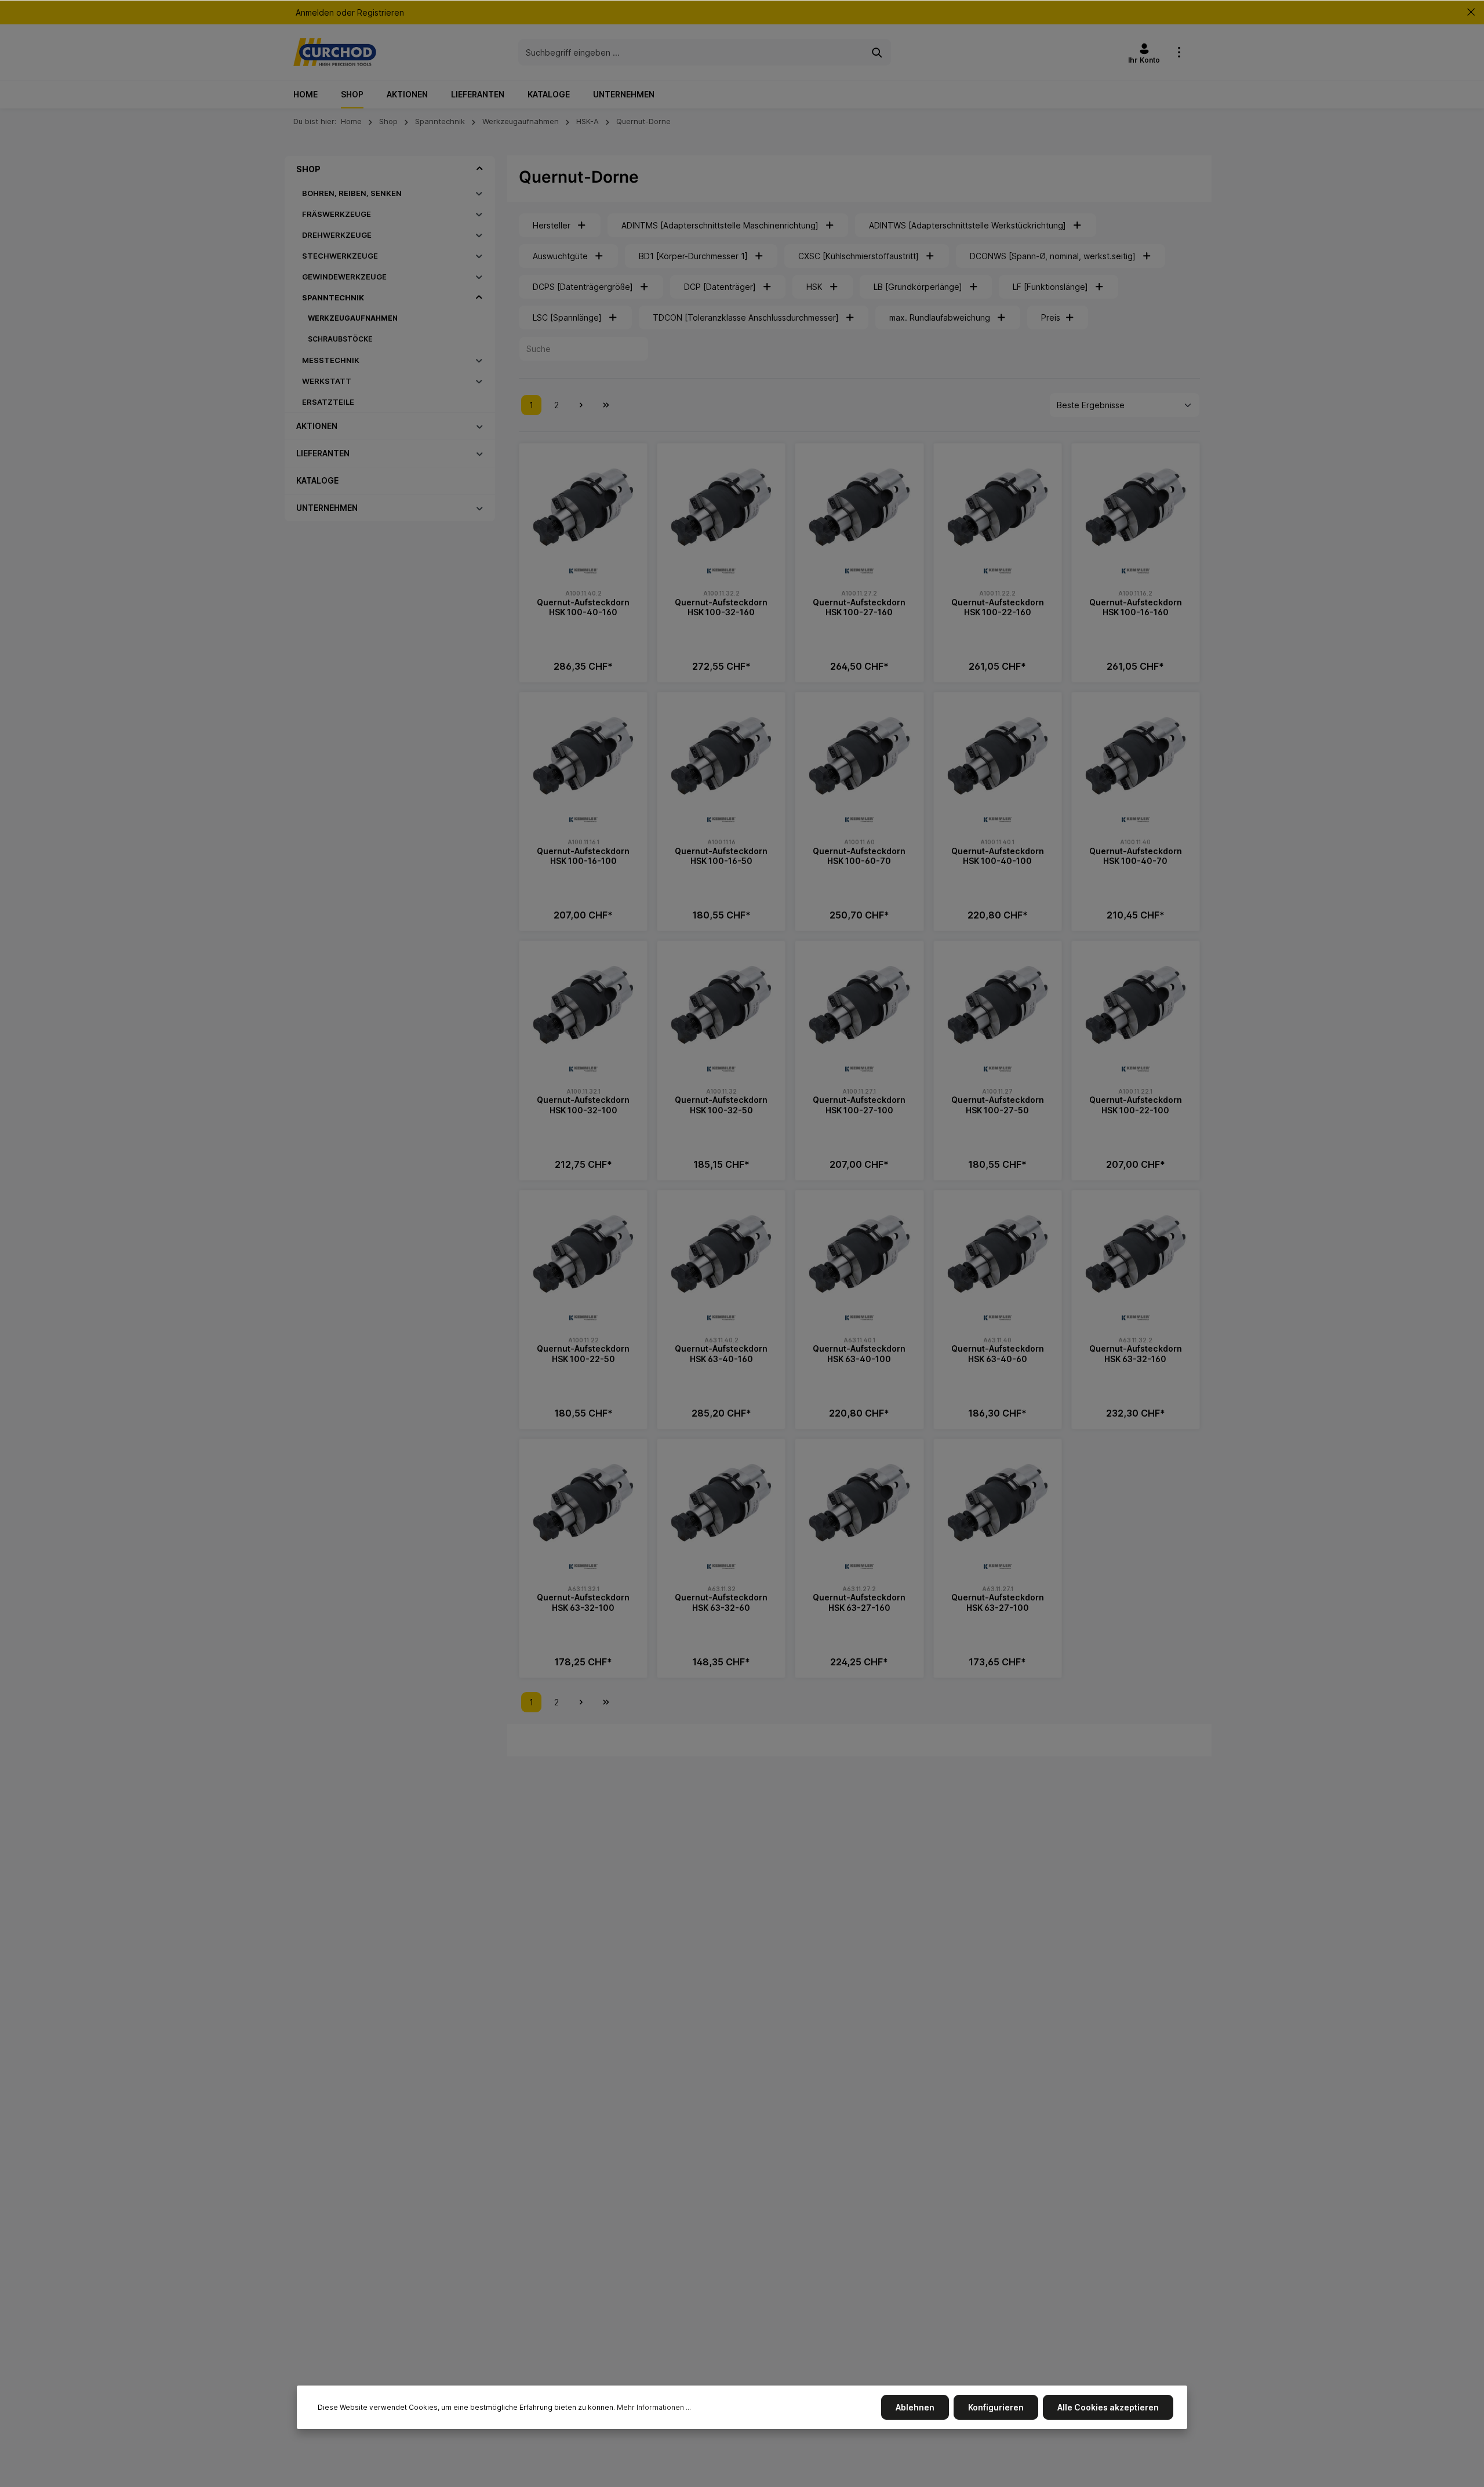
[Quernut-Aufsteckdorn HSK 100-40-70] (1136, 756)
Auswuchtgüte (560, 256)
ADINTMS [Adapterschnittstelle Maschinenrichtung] (720, 225)
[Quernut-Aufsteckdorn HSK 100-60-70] (859, 756)
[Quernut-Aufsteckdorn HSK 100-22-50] (583, 1254)
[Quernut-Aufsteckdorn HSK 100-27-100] (859, 1005)
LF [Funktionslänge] (1050, 287)
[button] (480, 169)
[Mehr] (1179, 52)
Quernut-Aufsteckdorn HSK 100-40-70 (1136, 856)
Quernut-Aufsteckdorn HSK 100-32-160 (721, 607)
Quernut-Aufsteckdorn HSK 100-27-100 (859, 1105)
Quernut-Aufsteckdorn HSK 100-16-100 (583, 856)
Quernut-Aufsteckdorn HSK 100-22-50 (583, 1354)
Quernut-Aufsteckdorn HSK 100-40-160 (583, 607)
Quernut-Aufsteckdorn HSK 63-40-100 (859, 1354)
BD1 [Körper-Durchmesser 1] (693, 256)
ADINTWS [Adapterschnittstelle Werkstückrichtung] (967, 225)
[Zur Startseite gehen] (335, 52)
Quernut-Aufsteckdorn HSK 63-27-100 (998, 1602)
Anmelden (315, 12)
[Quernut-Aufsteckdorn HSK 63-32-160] (1136, 1254)
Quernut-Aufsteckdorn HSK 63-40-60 (998, 1354)
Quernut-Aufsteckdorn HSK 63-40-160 (721, 1354)
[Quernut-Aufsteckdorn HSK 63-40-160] (721, 1254)
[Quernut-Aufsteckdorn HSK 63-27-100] (998, 1503)
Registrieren (381, 12)
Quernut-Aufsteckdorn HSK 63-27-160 (859, 1602)
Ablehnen (915, 2407)
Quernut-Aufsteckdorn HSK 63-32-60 (721, 1602)
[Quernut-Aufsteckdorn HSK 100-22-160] (998, 507)
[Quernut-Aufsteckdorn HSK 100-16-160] (1136, 507)
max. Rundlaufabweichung (940, 317)
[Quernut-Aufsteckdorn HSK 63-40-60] (998, 1254)
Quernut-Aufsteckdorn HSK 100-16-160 (1136, 607)
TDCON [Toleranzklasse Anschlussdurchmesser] (746, 317)
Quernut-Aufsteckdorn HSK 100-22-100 (1136, 1105)
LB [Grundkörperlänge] (918, 287)
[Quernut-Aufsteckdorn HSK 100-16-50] (721, 756)
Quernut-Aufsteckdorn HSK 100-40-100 (998, 856)
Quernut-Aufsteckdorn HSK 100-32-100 (583, 1105)
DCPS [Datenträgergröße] (583, 287)
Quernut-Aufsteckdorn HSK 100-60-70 (859, 856)
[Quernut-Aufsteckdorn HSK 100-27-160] (859, 507)
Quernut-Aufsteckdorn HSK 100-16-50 (721, 856)
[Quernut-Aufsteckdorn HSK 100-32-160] (721, 507)
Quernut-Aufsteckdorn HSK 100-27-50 (998, 1105)
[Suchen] (877, 52)
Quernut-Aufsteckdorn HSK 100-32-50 (721, 1105)
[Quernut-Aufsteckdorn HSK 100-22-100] (1136, 1005)
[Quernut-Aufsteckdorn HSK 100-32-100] (583, 1005)
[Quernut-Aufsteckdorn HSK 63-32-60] (721, 1503)
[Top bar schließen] (1471, 12)
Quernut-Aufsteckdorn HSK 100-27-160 (859, 607)
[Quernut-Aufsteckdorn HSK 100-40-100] (998, 756)
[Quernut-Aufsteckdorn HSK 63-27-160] (859, 1503)
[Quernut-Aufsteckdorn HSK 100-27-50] (998, 1005)
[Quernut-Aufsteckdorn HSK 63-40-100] (859, 1254)
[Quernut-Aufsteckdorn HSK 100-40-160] (583, 507)
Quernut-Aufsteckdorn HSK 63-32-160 (1136, 1354)
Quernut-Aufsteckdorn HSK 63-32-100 (583, 1602)
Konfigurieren (996, 2407)
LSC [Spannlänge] (567, 317)
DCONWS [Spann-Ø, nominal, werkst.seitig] (1053, 256)
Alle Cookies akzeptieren (1108, 2407)
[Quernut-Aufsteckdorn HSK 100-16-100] (583, 756)
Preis (1051, 317)
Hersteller (552, 225)
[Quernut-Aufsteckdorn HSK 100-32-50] (721, 1005)
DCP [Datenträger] (720, 287)
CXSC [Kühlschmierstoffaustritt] (859, 256)
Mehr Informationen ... (654, 2407)
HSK (814, 287)
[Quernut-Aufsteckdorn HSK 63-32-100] (583, 1503)
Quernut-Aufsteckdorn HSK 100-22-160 (998, 607)
